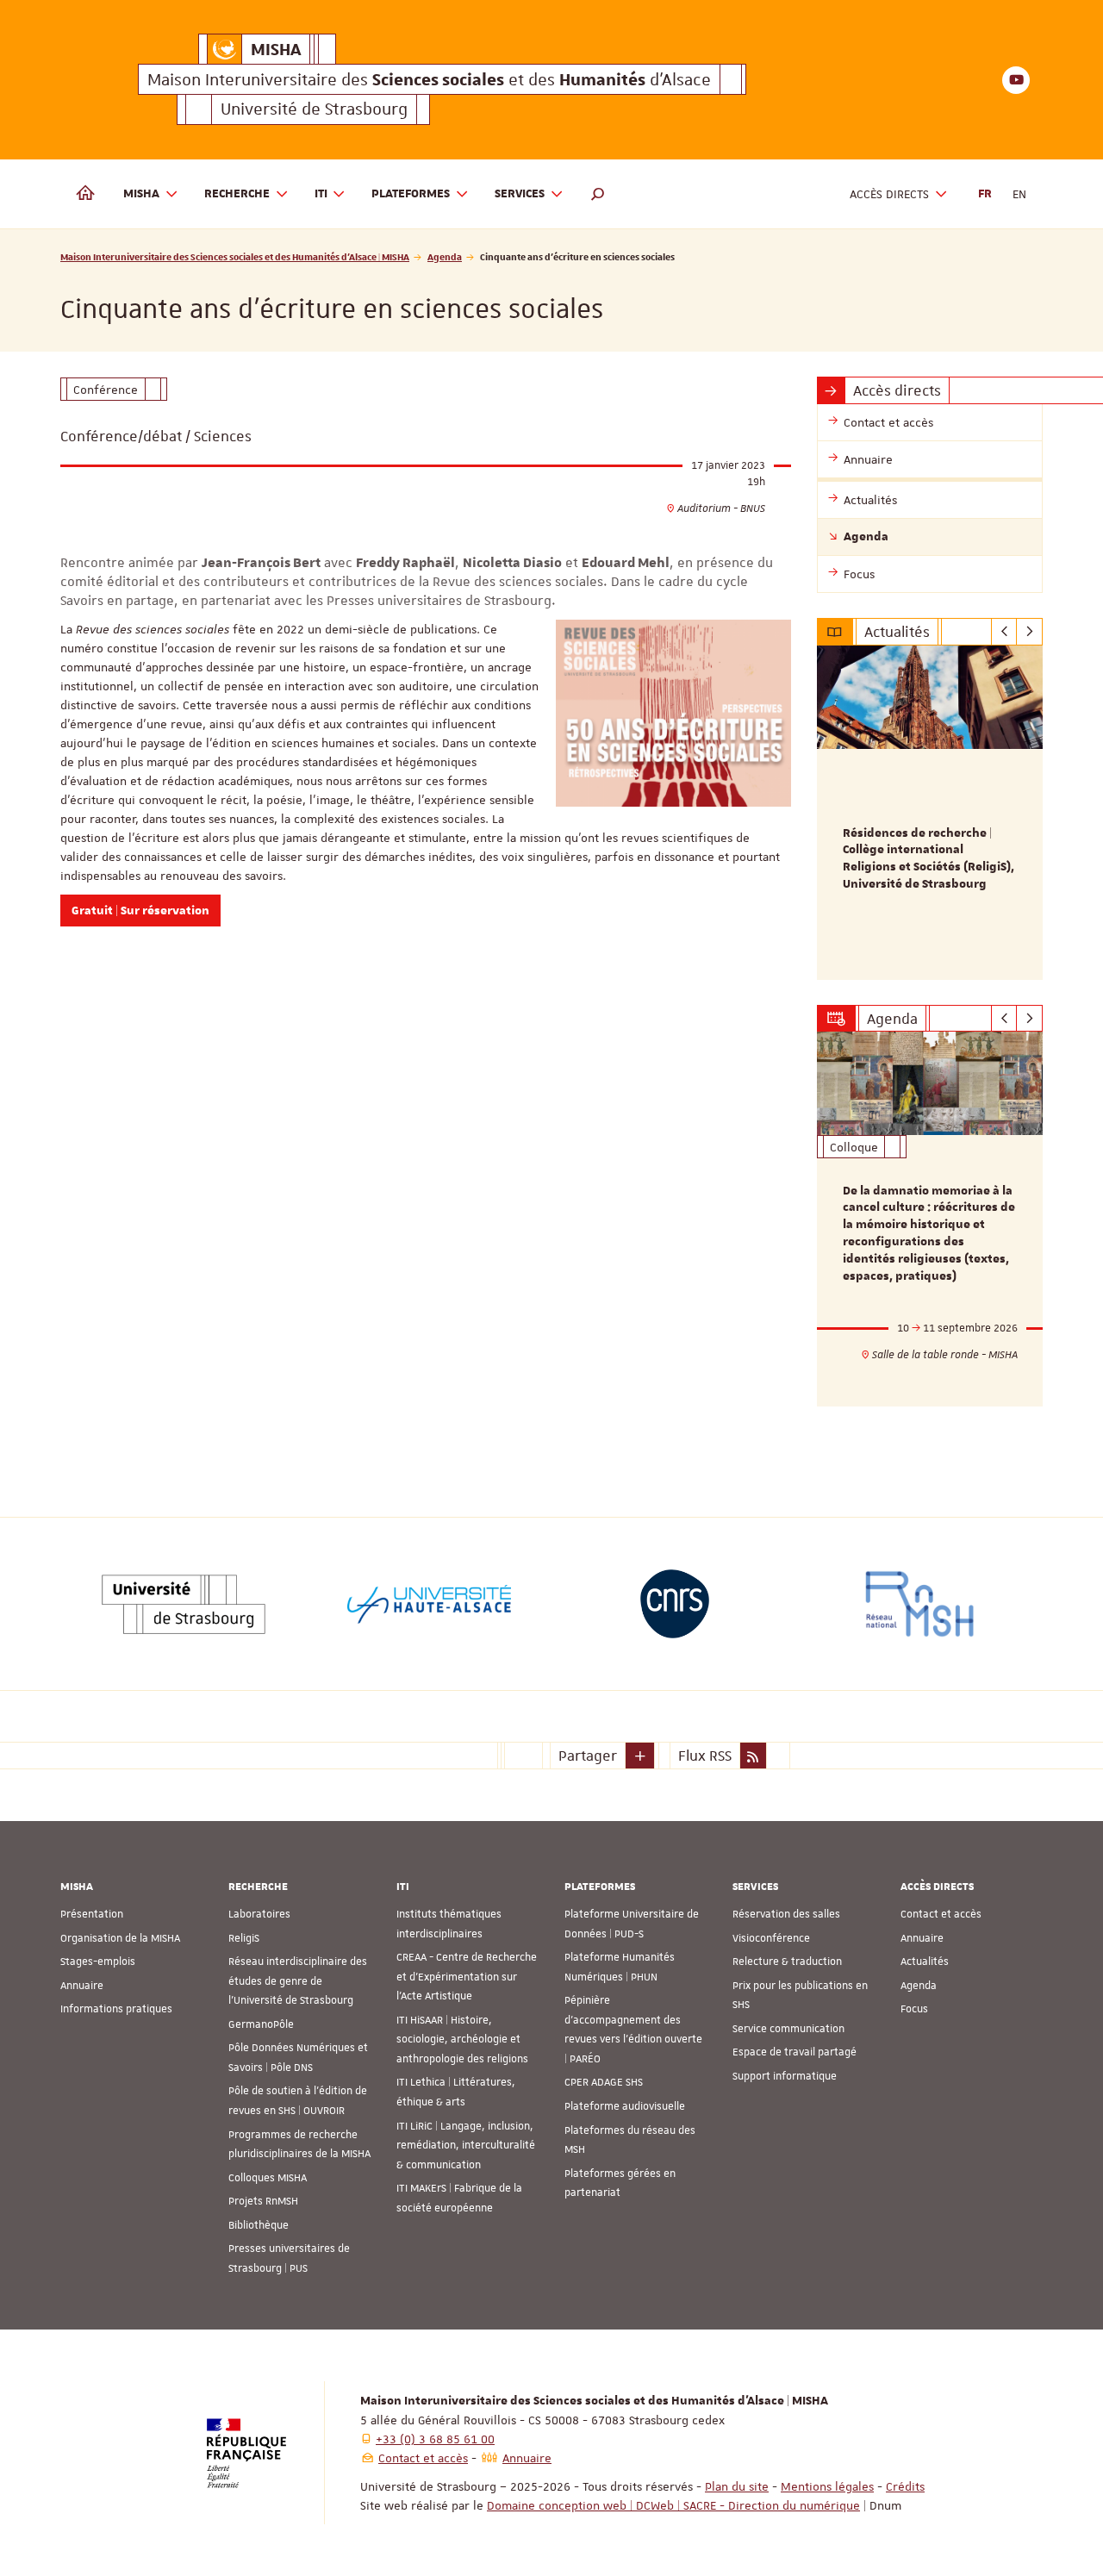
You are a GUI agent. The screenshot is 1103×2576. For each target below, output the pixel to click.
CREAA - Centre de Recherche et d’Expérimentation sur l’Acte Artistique (467, 1977)
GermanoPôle (261, 2024)
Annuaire (82, 1986)
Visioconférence (771, 1938)
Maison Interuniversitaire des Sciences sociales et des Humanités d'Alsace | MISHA (235, 256)
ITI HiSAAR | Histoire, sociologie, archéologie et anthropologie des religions (462, 2040)
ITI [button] (321, 194)
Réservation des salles (786, 1914)
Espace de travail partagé (795, 2052)
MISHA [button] (141, 194)
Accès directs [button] (889, 194)
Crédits (905, 2486)
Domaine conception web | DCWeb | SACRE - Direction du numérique (673, 2505)
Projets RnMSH (263, 2201)
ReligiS (244, 1938)
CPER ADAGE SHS (604, 2082)
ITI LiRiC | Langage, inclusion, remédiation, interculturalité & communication (466, 2146)
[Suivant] (1029, 632)
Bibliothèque (259, 2225)
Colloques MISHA (268, 2178)
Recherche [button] (237, 194)
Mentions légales (827, 2486)
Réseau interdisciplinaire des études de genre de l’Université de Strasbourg (298, 1981)
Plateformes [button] (411, 194)
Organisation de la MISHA (120, 1938)
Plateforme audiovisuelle (625, 2106)
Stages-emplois (98, 1962)
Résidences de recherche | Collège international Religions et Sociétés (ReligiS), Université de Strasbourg (929, 859)
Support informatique (785, 2076)
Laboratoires (259, 1914)
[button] (598, 194)
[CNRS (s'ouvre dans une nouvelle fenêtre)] (675, 1604)
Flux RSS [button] (705, 1756)
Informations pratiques (116, 2009)
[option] (930, 813)
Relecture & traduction (787, 1962)
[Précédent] (1004, 632)
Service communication (788, 2029)
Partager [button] (588, 1756)
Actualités (925, 1962)
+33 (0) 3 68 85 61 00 (435, 2439)
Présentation (92, 1914)
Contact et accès (941, 1914)
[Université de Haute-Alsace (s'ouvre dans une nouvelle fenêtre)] (429, 1604)
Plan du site (737, 2486)
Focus (914, 2009)
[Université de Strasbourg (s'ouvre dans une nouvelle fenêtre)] (184, 1604)
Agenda (445, 256)
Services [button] (520, 194)
